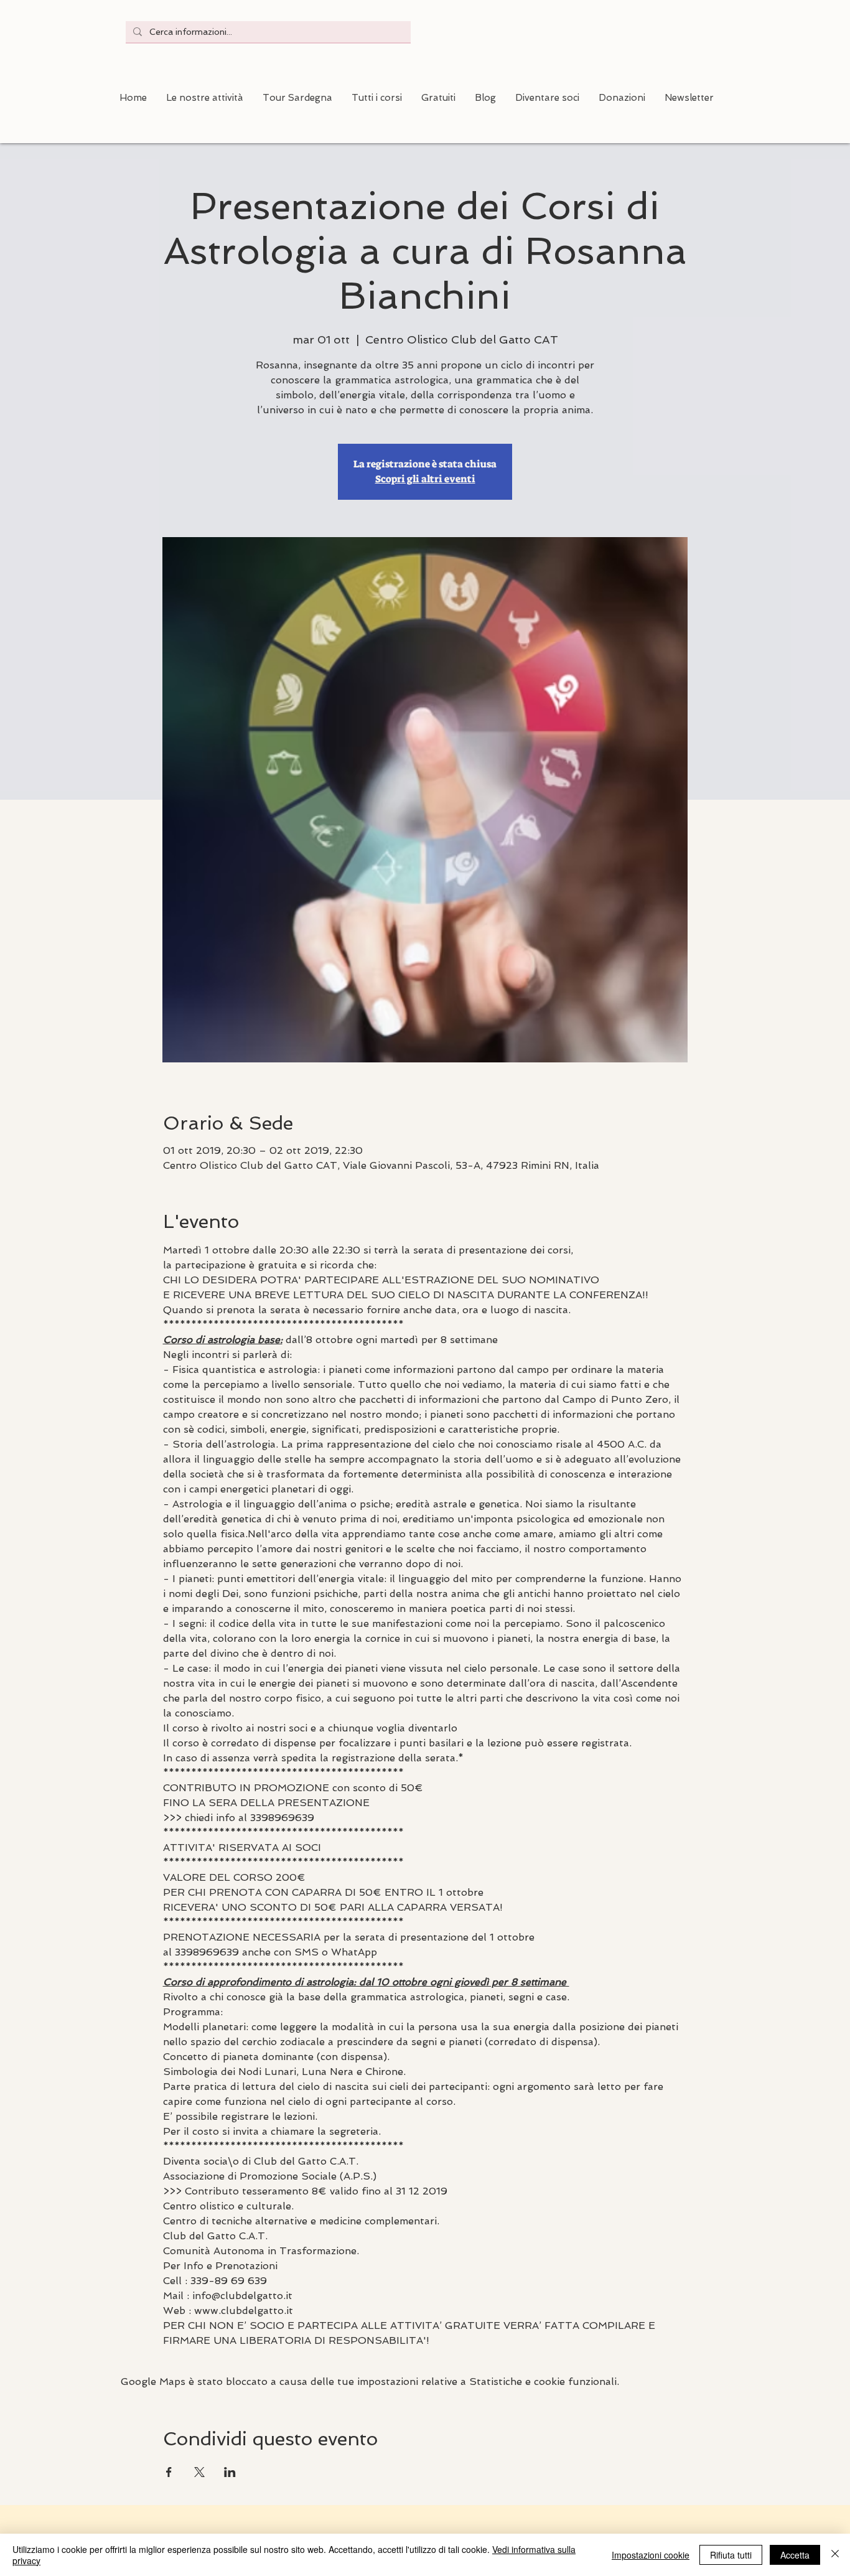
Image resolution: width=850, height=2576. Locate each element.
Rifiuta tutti (731, 2555)
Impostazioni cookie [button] (651, 2555)
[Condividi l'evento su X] (199, 2472)
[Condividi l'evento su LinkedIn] (230, 2472)
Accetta (795, 2555)
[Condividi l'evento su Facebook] (169, 2472)
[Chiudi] (835, 2555)
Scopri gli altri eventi (425, 479)
